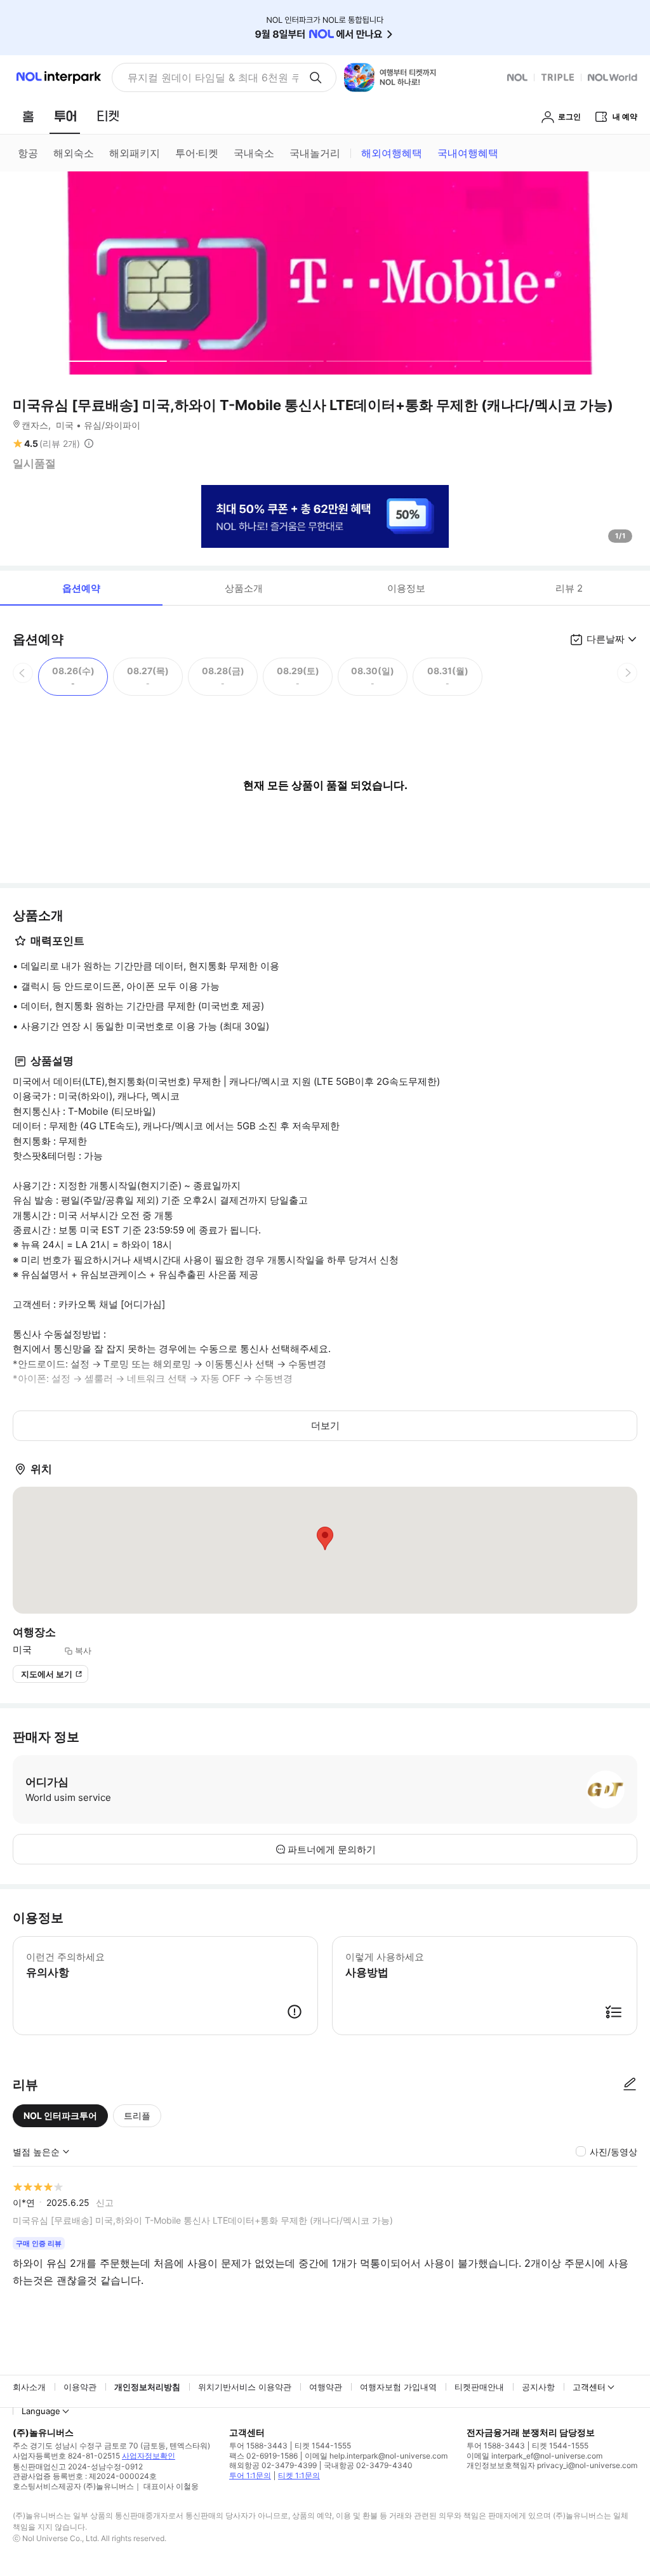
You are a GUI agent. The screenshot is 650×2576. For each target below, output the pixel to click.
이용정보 (406, 588)
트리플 (137, 2115)
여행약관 (326, 2387)
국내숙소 (254, 153)
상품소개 (244, 588)
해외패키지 (135, 153)
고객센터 (589, 2387)
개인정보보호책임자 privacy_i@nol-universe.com (552, 2465)
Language (41, 2411)
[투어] (65, 116)
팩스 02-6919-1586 (263, 2456)
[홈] (28, 116)
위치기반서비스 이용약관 (245, 2387)
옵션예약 (81, 588)
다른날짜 (606, 639)
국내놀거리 (315, 153)
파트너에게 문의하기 (332, 1849)
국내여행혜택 (468, 153)
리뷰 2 (569, 588)
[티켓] (108, 116)
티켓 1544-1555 (323, 2446)
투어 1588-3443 (258, 2446)
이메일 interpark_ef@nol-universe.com (534, 2456)
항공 (28, 153)
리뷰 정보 (89, 444)
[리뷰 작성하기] (630, 2085)
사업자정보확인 (149, 2456)
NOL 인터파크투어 (60, 2115)
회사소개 (29, 2387)
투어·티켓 (197, 153)
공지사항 (538, 2387)
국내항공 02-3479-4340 (368, 2465)
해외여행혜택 (392, 153)
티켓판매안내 (479, 2387)
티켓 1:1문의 (299, 2475)
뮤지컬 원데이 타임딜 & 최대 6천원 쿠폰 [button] (213, 77)
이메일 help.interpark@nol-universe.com (376, 2456)
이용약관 (80, 2387)
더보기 (325, 1425)
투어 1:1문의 (250, 2475)
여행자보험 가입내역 (398, 2387)
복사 (83, 1650)
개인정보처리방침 (147, 2387)
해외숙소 (74, 153)
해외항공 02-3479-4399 (273, 2465)
